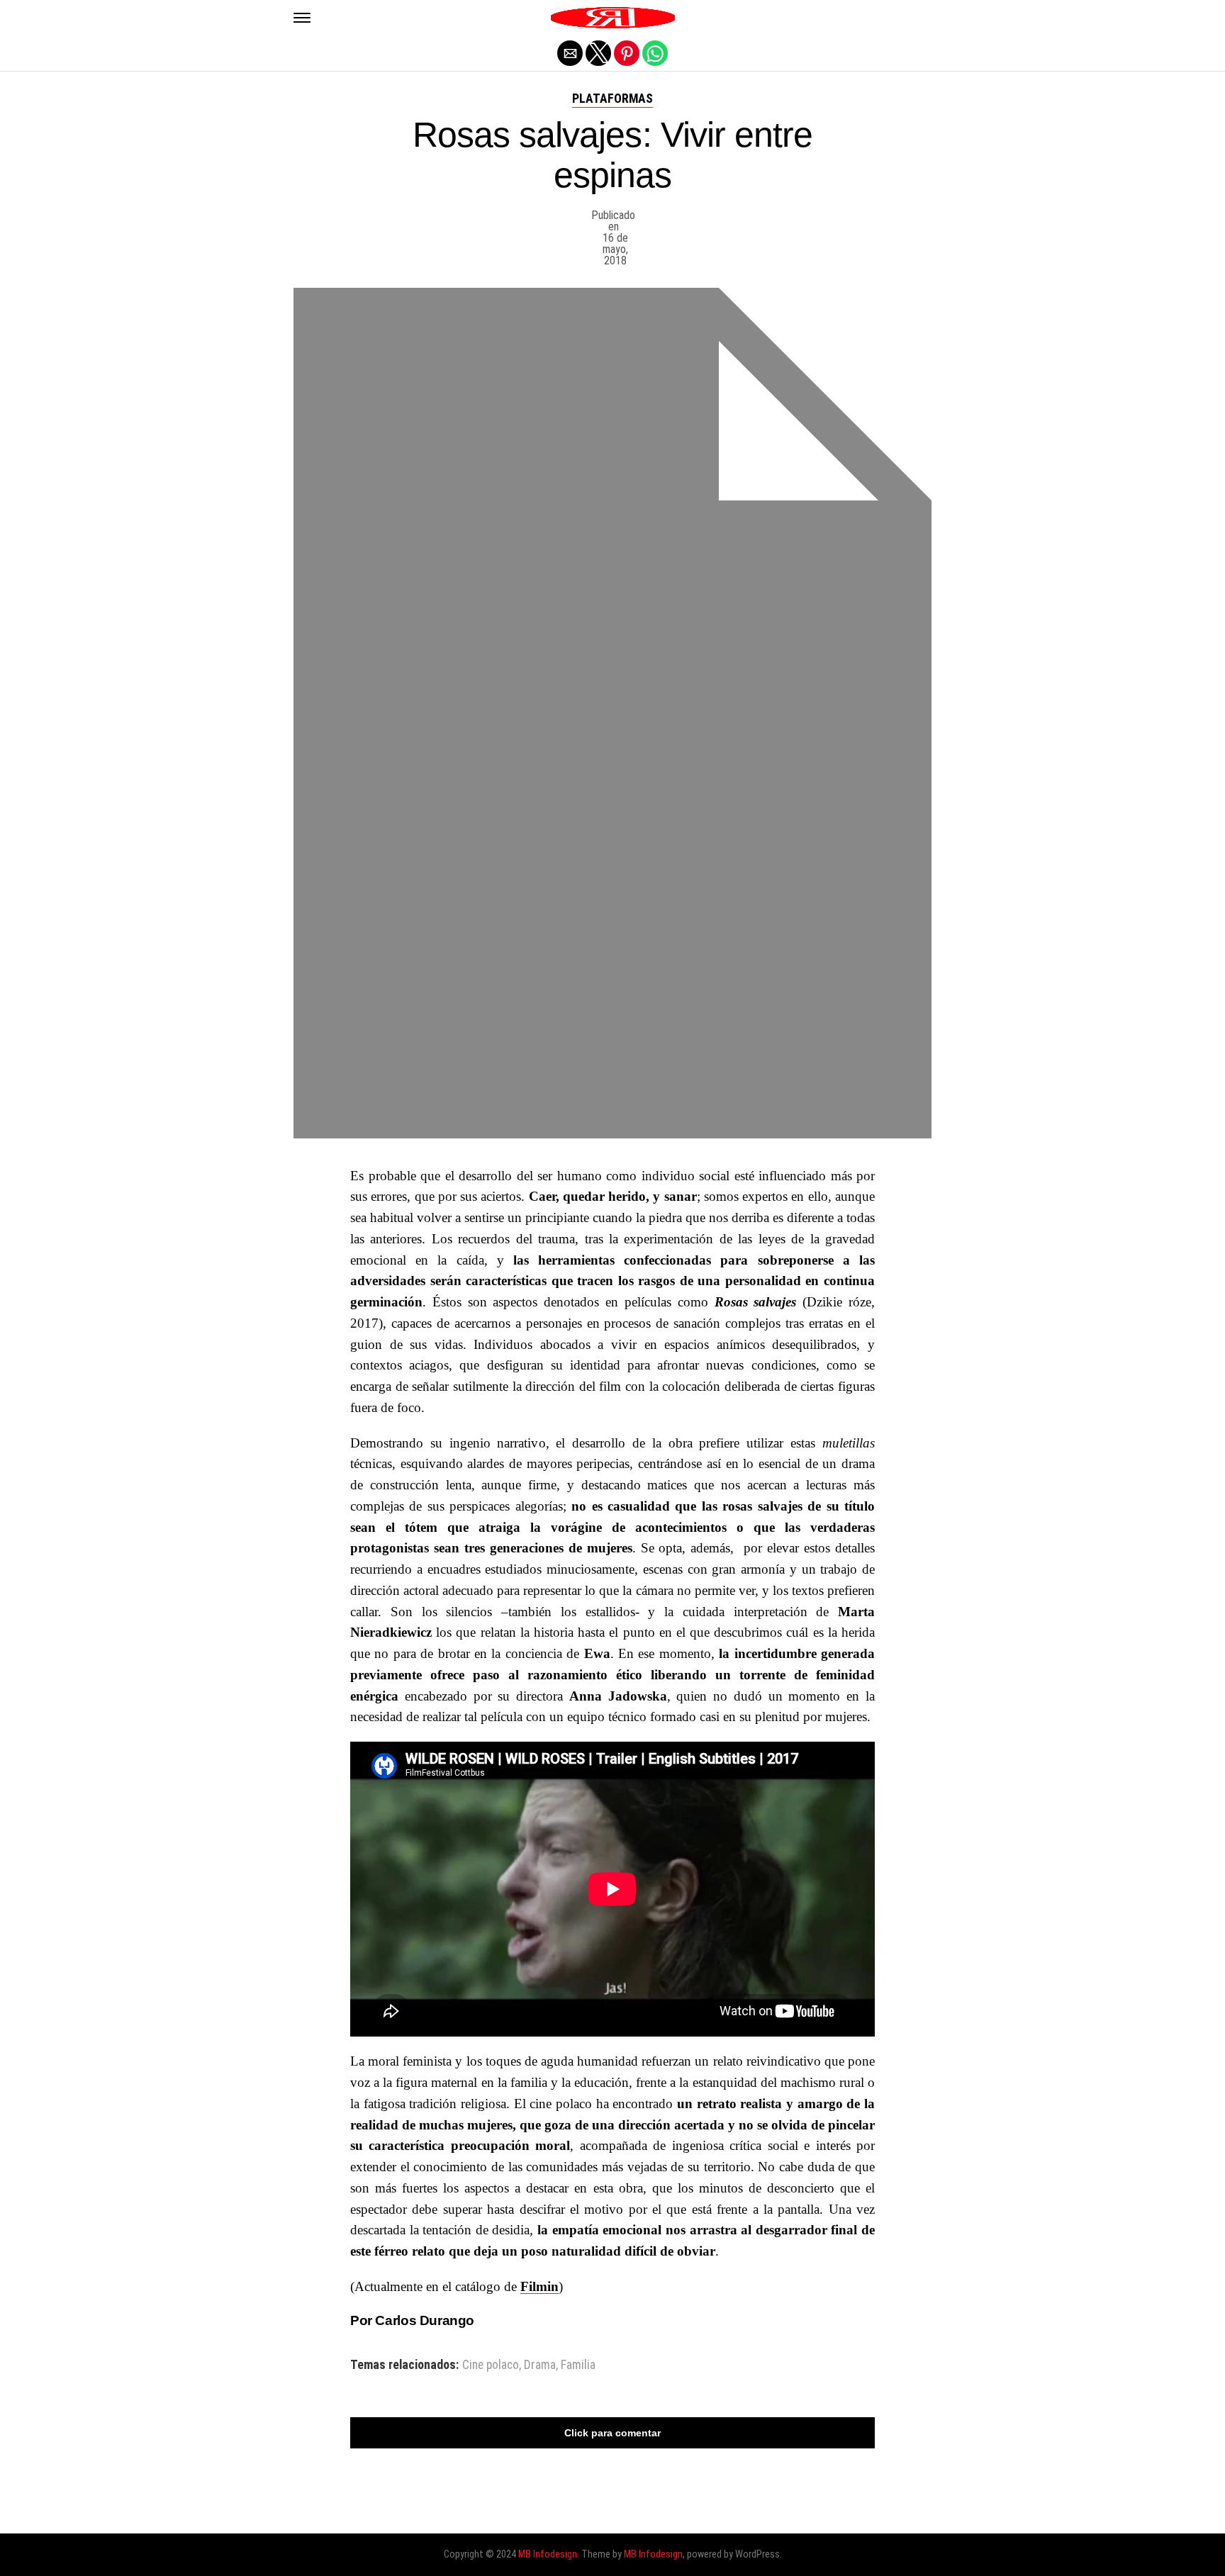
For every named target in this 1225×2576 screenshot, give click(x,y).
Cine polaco (491, 2365)
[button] (302, 18)
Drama (540, 2365)
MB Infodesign (548, 2554)
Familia (578, 2365)
